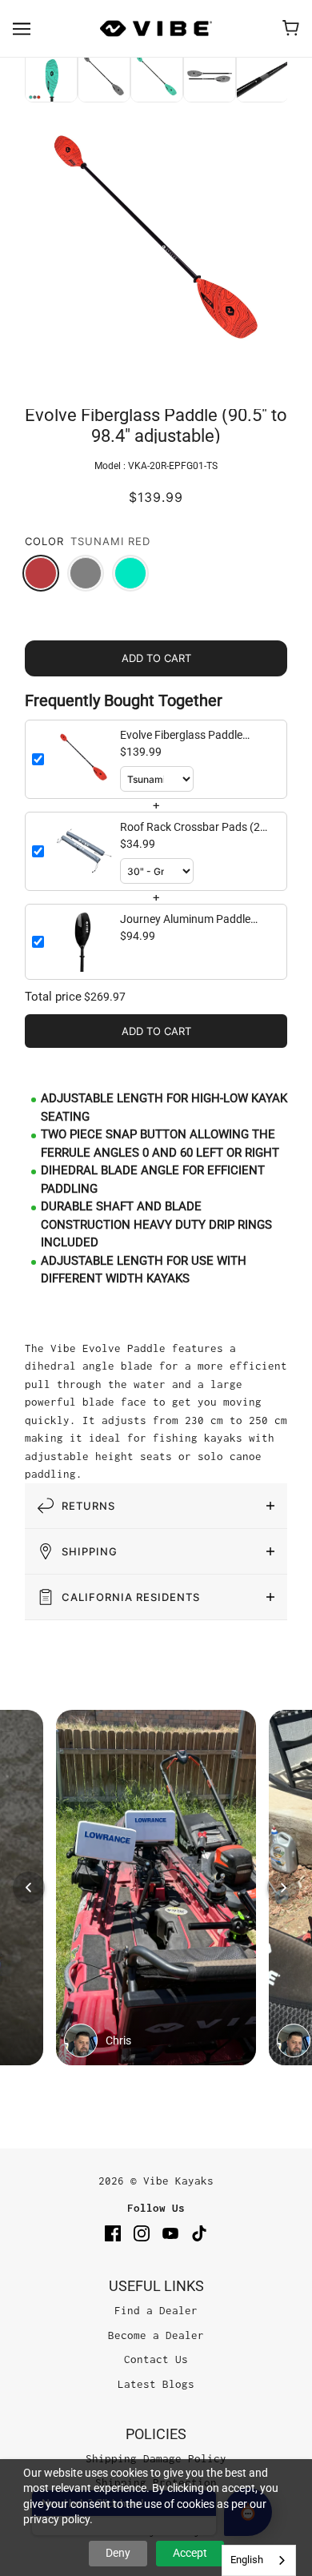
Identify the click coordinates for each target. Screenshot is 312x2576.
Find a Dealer (156, 2310)
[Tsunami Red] (41, 573)
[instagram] (142, 2233)
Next (299, 78)
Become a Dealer (156, 2335)
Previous (13, 78)
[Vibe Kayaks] (156, 28)
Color (44, 541)
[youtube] (170, 2233)
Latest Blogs (156, 2384)
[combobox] (259, 2560)
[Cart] (291, 28)
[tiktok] (199, 2233)
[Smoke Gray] (86, 573)
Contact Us (156, 2359)
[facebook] (113, 2233)
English (247, 2560)
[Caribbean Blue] (130, 573)
